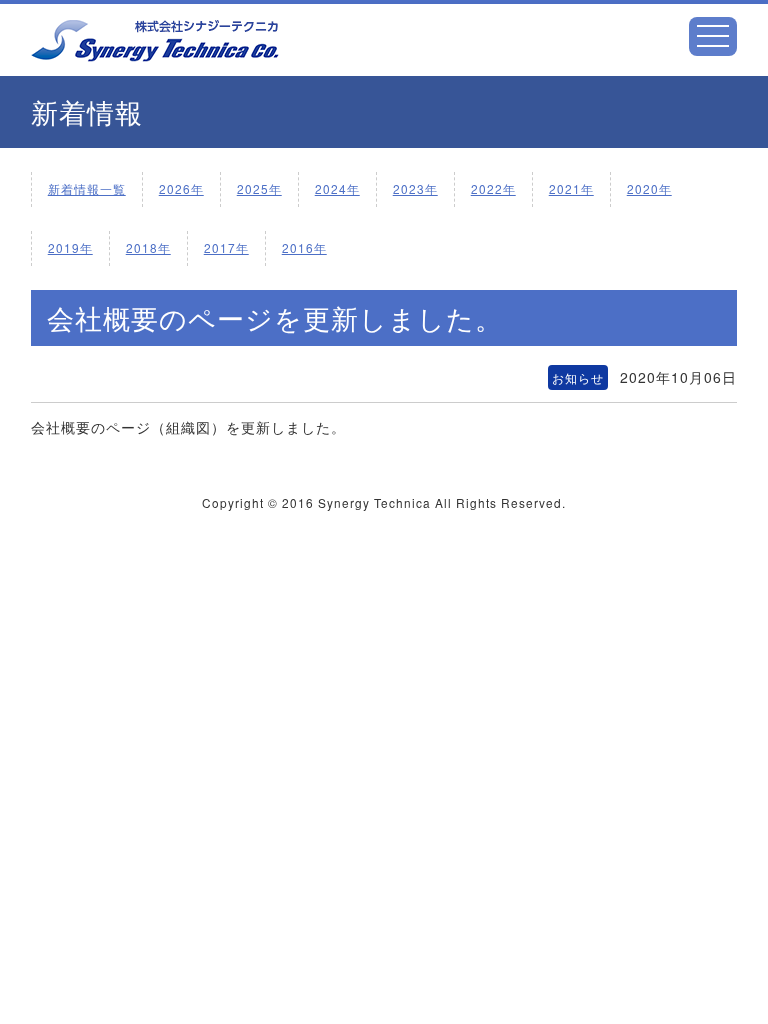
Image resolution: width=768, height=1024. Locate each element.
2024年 (337, 188)
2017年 (226, 247)
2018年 (148, 247)
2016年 (304, 247)
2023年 (415, 188)
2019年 (70, 247)
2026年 (181, 188)
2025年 (259, 188)
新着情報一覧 (87, 188)
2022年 (493, 188)
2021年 (571, 188)
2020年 (649, 188)
